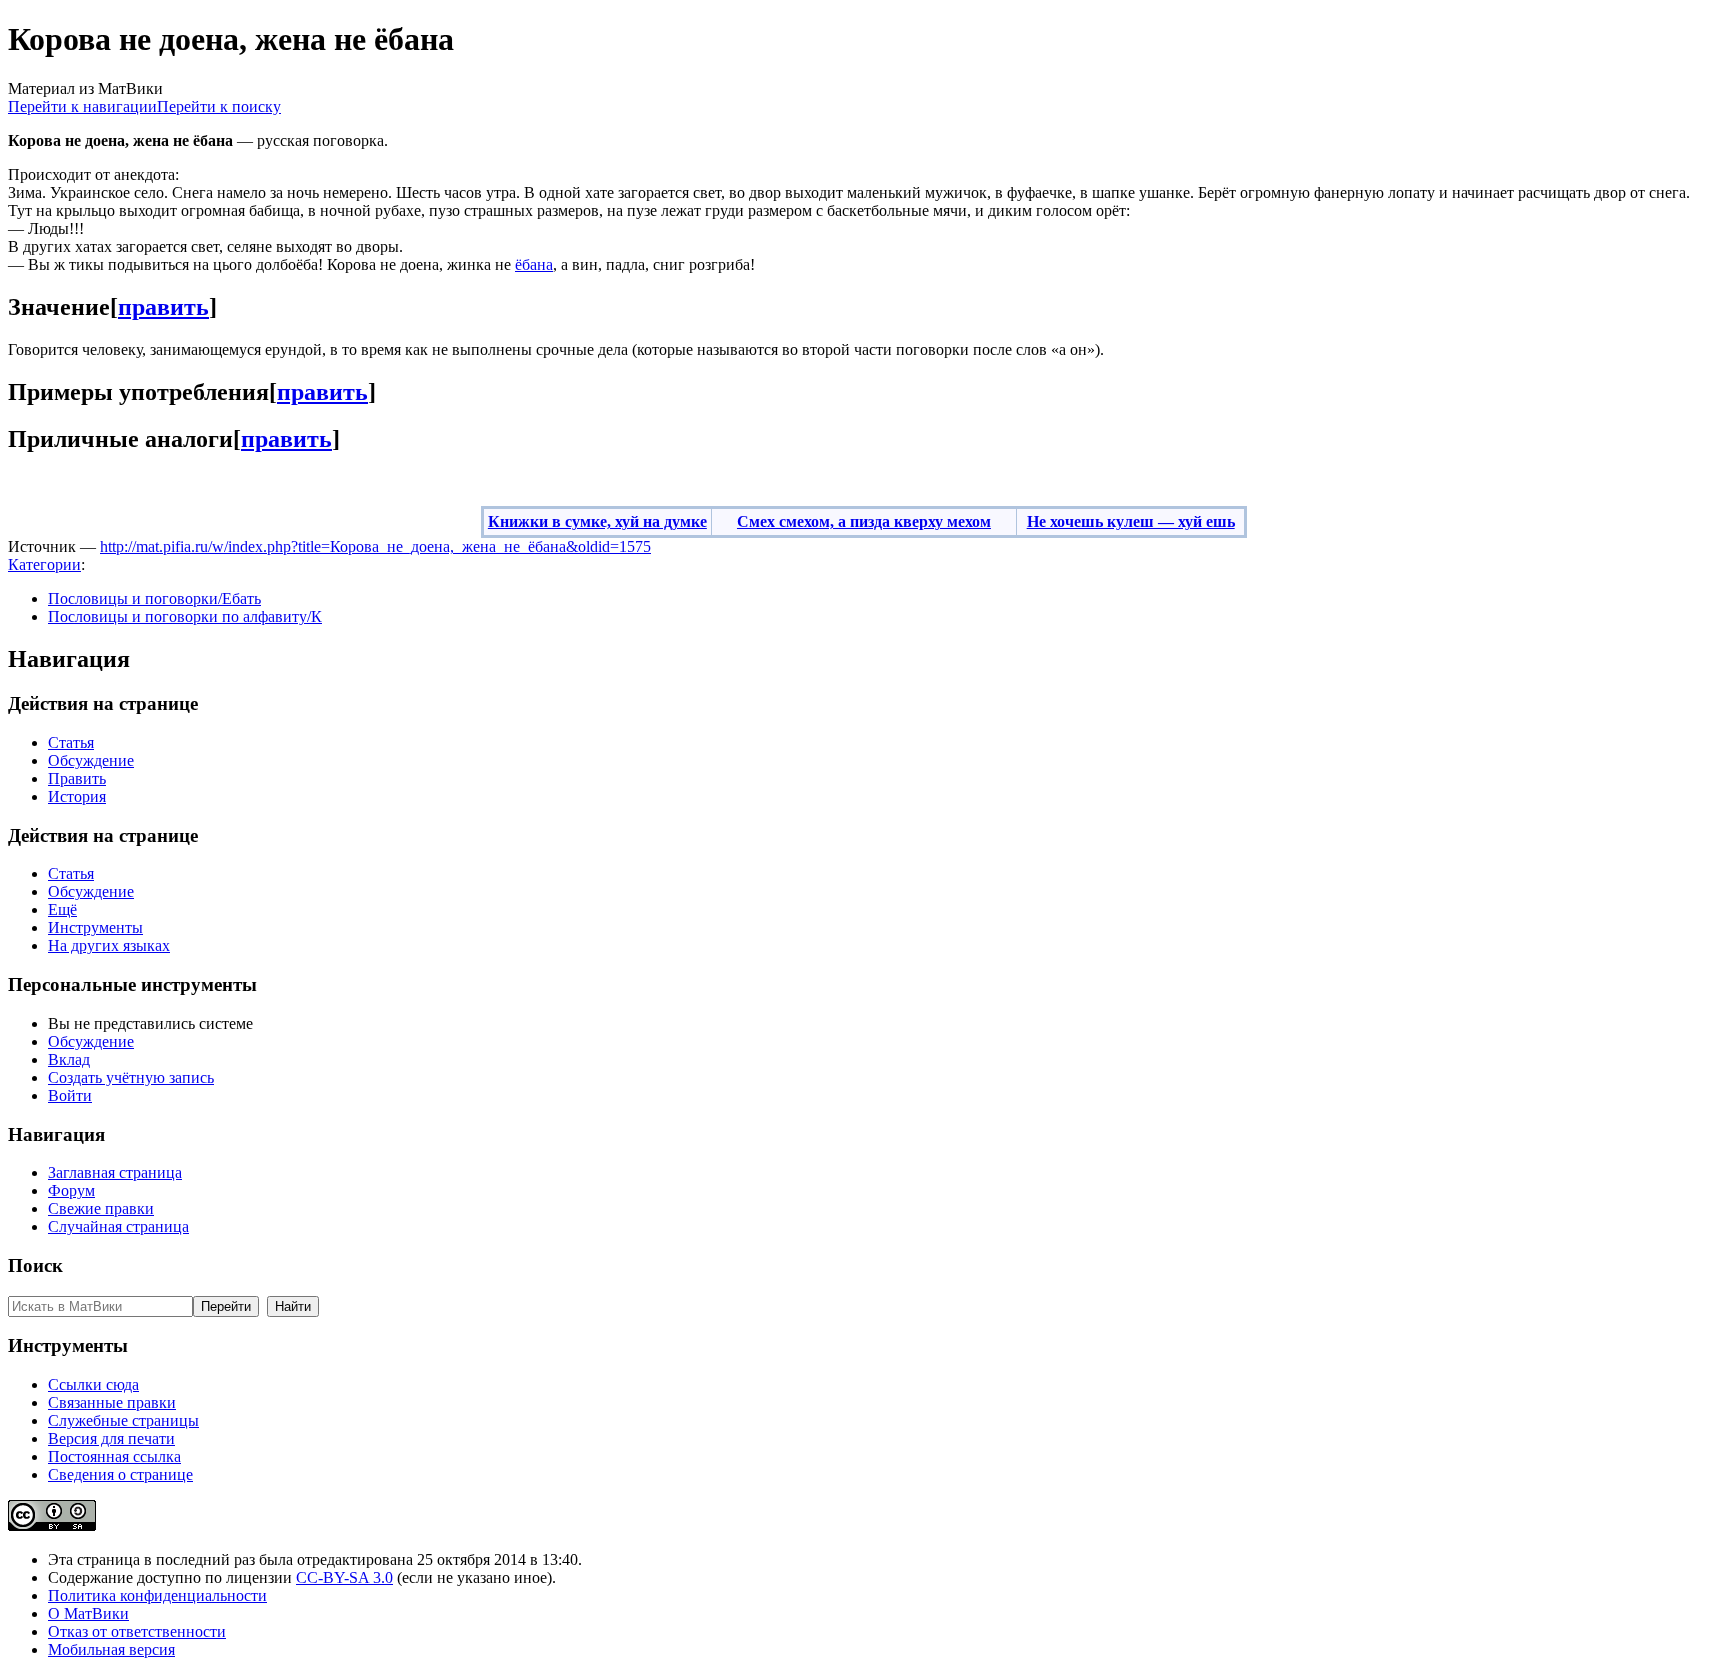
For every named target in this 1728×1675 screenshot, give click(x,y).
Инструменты (95, 927)
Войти (70, 1095)
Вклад (69, 1059)
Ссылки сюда (93, 1384)
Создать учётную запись (131, 1077)
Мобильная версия (111, 1649)
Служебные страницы (123, 1420)
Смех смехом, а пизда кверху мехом (864, 521)
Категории (44, 564)
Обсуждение (91, 760)
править (163, 307)
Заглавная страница (115, 1172)
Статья (71, 742)
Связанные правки (112, 1402)
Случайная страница (118, 1226)
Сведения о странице (120, 1474)
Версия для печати (111, 1438)
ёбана (534, 264)
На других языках (109, 945)
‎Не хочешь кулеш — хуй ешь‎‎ (1131, 521)
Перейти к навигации (82, 106)
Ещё (62, 909)
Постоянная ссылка (114, 1456)
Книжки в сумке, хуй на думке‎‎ (597, 521)
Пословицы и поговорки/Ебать (154, 598)
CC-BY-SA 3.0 (344, 1577)
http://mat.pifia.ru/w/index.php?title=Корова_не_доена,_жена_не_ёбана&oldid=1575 (375, 546)
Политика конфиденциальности (157, 1595)
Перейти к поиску (219, 106)
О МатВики (88, 1613)
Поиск (35, 1265)
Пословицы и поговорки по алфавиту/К (185, 616)
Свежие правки (101, 1208)
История (77, 796)
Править (77, 778)
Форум (71, 1190)
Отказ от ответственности (137, 1631)
